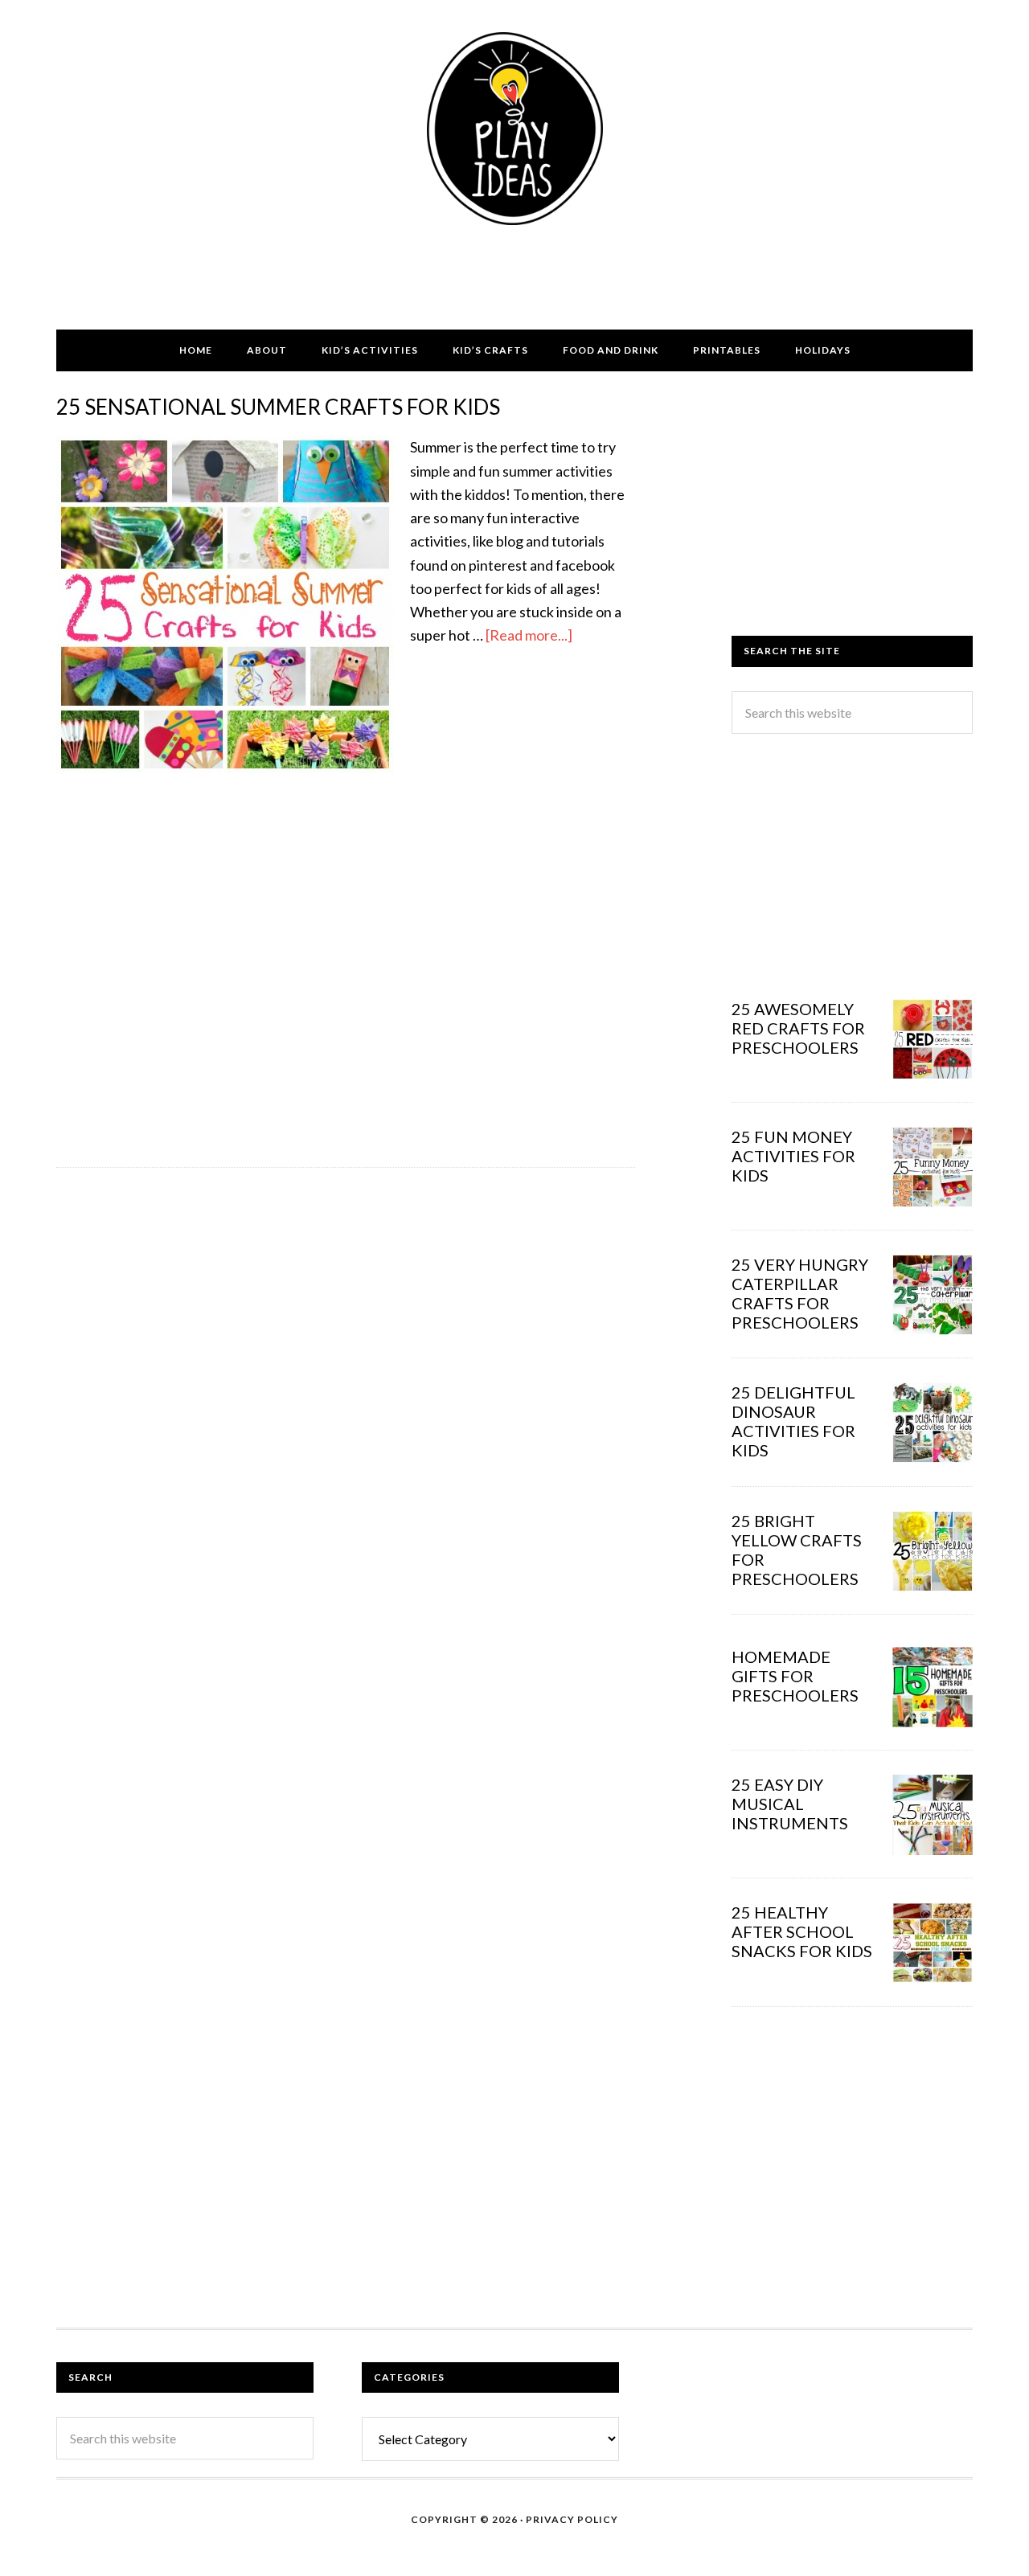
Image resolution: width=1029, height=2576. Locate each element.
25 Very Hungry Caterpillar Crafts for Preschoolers (800, 1293)
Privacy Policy (572, 2519)
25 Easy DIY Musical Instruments (790, 1804)
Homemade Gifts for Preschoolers (795, 1676)
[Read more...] (529, 635)
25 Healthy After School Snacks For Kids (802, 1931)
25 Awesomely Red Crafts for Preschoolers (798, 1028)
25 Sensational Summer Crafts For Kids (278, 407)
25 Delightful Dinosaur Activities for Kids (793, 1421)
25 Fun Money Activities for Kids (793, 1156)
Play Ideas (514, 129)
